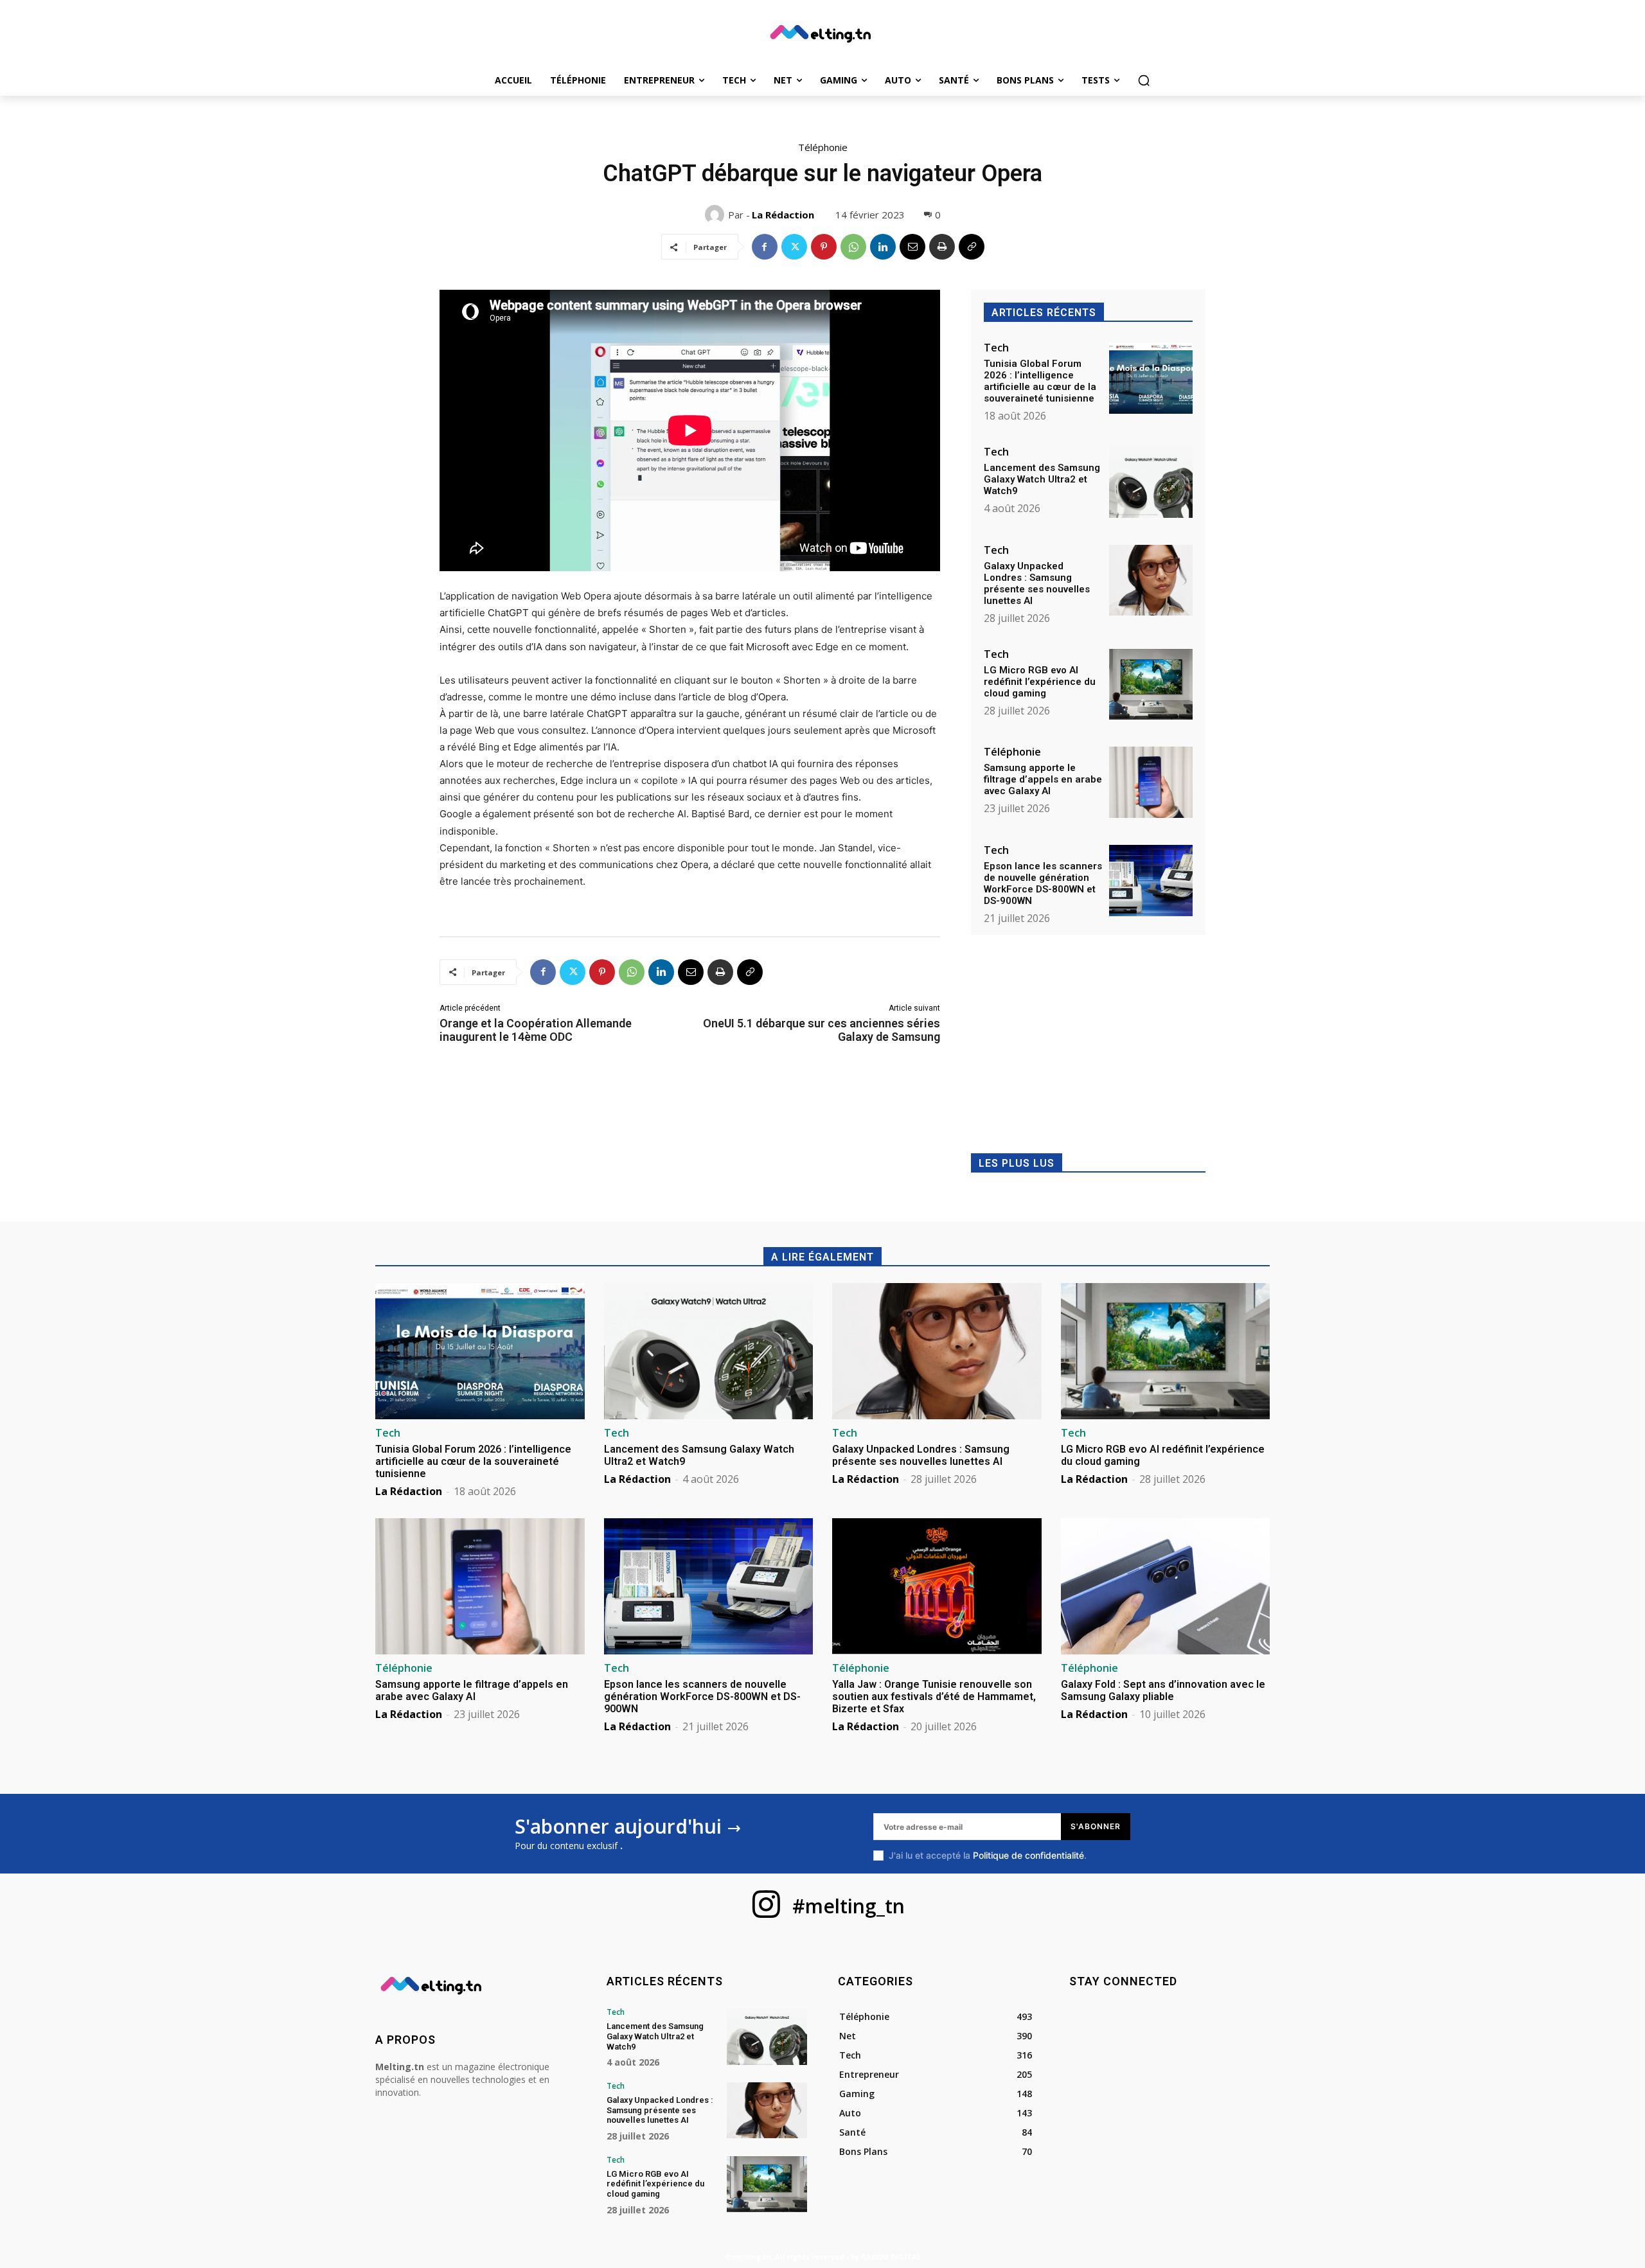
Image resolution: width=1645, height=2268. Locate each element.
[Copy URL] (972, 247)
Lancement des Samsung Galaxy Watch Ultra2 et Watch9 (1042, 479)
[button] (1144, 80)
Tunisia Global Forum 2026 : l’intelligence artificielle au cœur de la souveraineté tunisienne (1040, 381)
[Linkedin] (883, 247)
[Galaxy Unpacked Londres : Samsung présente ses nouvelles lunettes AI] (1151, 580)
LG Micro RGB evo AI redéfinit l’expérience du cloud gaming (1040, 682)
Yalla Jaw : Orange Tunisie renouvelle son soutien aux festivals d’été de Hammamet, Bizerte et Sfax (934, 1697)
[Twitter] (794, 247)
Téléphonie (823, 147)
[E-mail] (912, 247)
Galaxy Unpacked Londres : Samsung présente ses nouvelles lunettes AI (1037, 583)
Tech (996, 348)
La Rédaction (783, 215)
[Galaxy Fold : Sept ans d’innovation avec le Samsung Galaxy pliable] (1166, 1586)
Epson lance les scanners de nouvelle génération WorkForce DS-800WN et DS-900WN (1043, 883)
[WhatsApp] (853, 247)
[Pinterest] (824, 247)
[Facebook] (765, 247)
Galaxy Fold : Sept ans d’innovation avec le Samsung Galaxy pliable (1163, 1690)
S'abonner (1096, 1826)
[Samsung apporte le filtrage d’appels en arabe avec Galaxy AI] (1151, 782)
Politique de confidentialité (1028, 1855)
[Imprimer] (942, 247)
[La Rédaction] (716, 215)
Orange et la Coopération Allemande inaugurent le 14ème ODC (536, 1030)
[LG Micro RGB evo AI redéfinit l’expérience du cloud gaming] (1151, 685)
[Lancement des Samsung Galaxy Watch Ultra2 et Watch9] (1151, 482)
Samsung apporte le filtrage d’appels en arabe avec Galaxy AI (1043, 779)
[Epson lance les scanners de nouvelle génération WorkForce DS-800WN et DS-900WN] (1151, 881)
